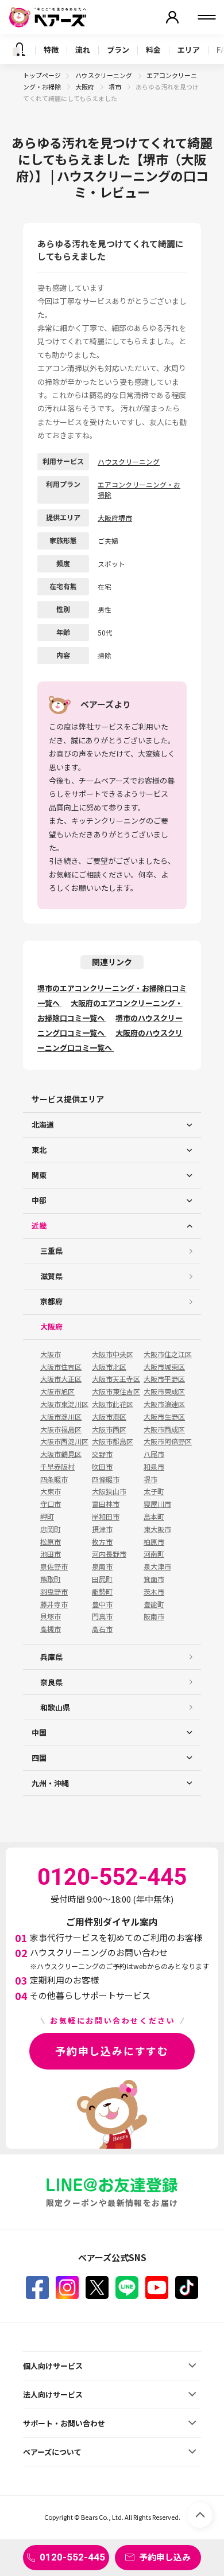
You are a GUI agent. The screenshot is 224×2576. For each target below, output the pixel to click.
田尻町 (102, 1579)
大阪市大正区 (61, 1379)
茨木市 (154, 1592)
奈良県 (51, 1682)
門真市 (102, 1616)
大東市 (51, 1491)
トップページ (42, 75)
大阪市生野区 (164, 1417)
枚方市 (102, 1542)
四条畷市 (54, 1479)
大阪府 (85, 87)
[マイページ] (172, 17)
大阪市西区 (109, 1429)
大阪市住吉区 (61, 1367)
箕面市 (154, 1579)
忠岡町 (51, 1529)
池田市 (51, 1554)
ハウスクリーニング (104, 75)
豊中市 (102, 1604)
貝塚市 (51, 1616)
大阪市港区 (109, 1417)
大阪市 (51, 1354)
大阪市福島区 (61, 1429)
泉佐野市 (54, 1566)
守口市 (51, 1504)
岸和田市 (106, 1517)
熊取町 (51, 1579)
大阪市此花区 (113, 1404)
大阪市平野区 (164, 1379)
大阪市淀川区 (61, 1417)
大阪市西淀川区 (64, 1441)
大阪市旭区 (57, 1392)
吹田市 (102, 1467)
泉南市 (102, 1566)
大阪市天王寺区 (116, 1379)
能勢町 (102, 1592)
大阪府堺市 (115, 518)
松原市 (51, 1542)
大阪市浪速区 (164, 1404)
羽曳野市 (54, 1592)
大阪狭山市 (109, 1491)
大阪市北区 (109, 1367)
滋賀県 (51, 1276)
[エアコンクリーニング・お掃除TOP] (19, 49)
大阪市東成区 (164, 1392)
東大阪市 (157, 1529)
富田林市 (106, 1504)
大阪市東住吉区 (116, 1392)
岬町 (47, 1517)
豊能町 (154, 1604)
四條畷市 (106, 1479)
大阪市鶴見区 (61, 1454)
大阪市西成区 (164, 1429)
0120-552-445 (72, 2557)
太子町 (154, 1491)
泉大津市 (157, 1566)
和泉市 (154, 1467)
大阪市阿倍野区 (168, 1441)
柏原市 (154, 1542)
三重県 (51, 1251)
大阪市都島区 (113, 1441)
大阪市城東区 (164, 1367)
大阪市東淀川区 (64, 1404)
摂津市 (102, 1529)
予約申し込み (165, 2557)
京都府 (51, 1301)
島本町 (154, 1517)
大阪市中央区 (113, 1354)
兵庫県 (51, 1657)
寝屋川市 (157, 1504)
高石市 (102, 1629)
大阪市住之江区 (168, 1354)
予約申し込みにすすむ (112, 2051)
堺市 (115, 87)
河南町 (154, 1554)
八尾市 (154, 1454)
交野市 (102, 1454)
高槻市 (51, 1629)
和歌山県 (55, 1707)
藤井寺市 (54, 1604)
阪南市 (154, 1616)
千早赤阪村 (57, 1467)
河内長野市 (109, 1554)
